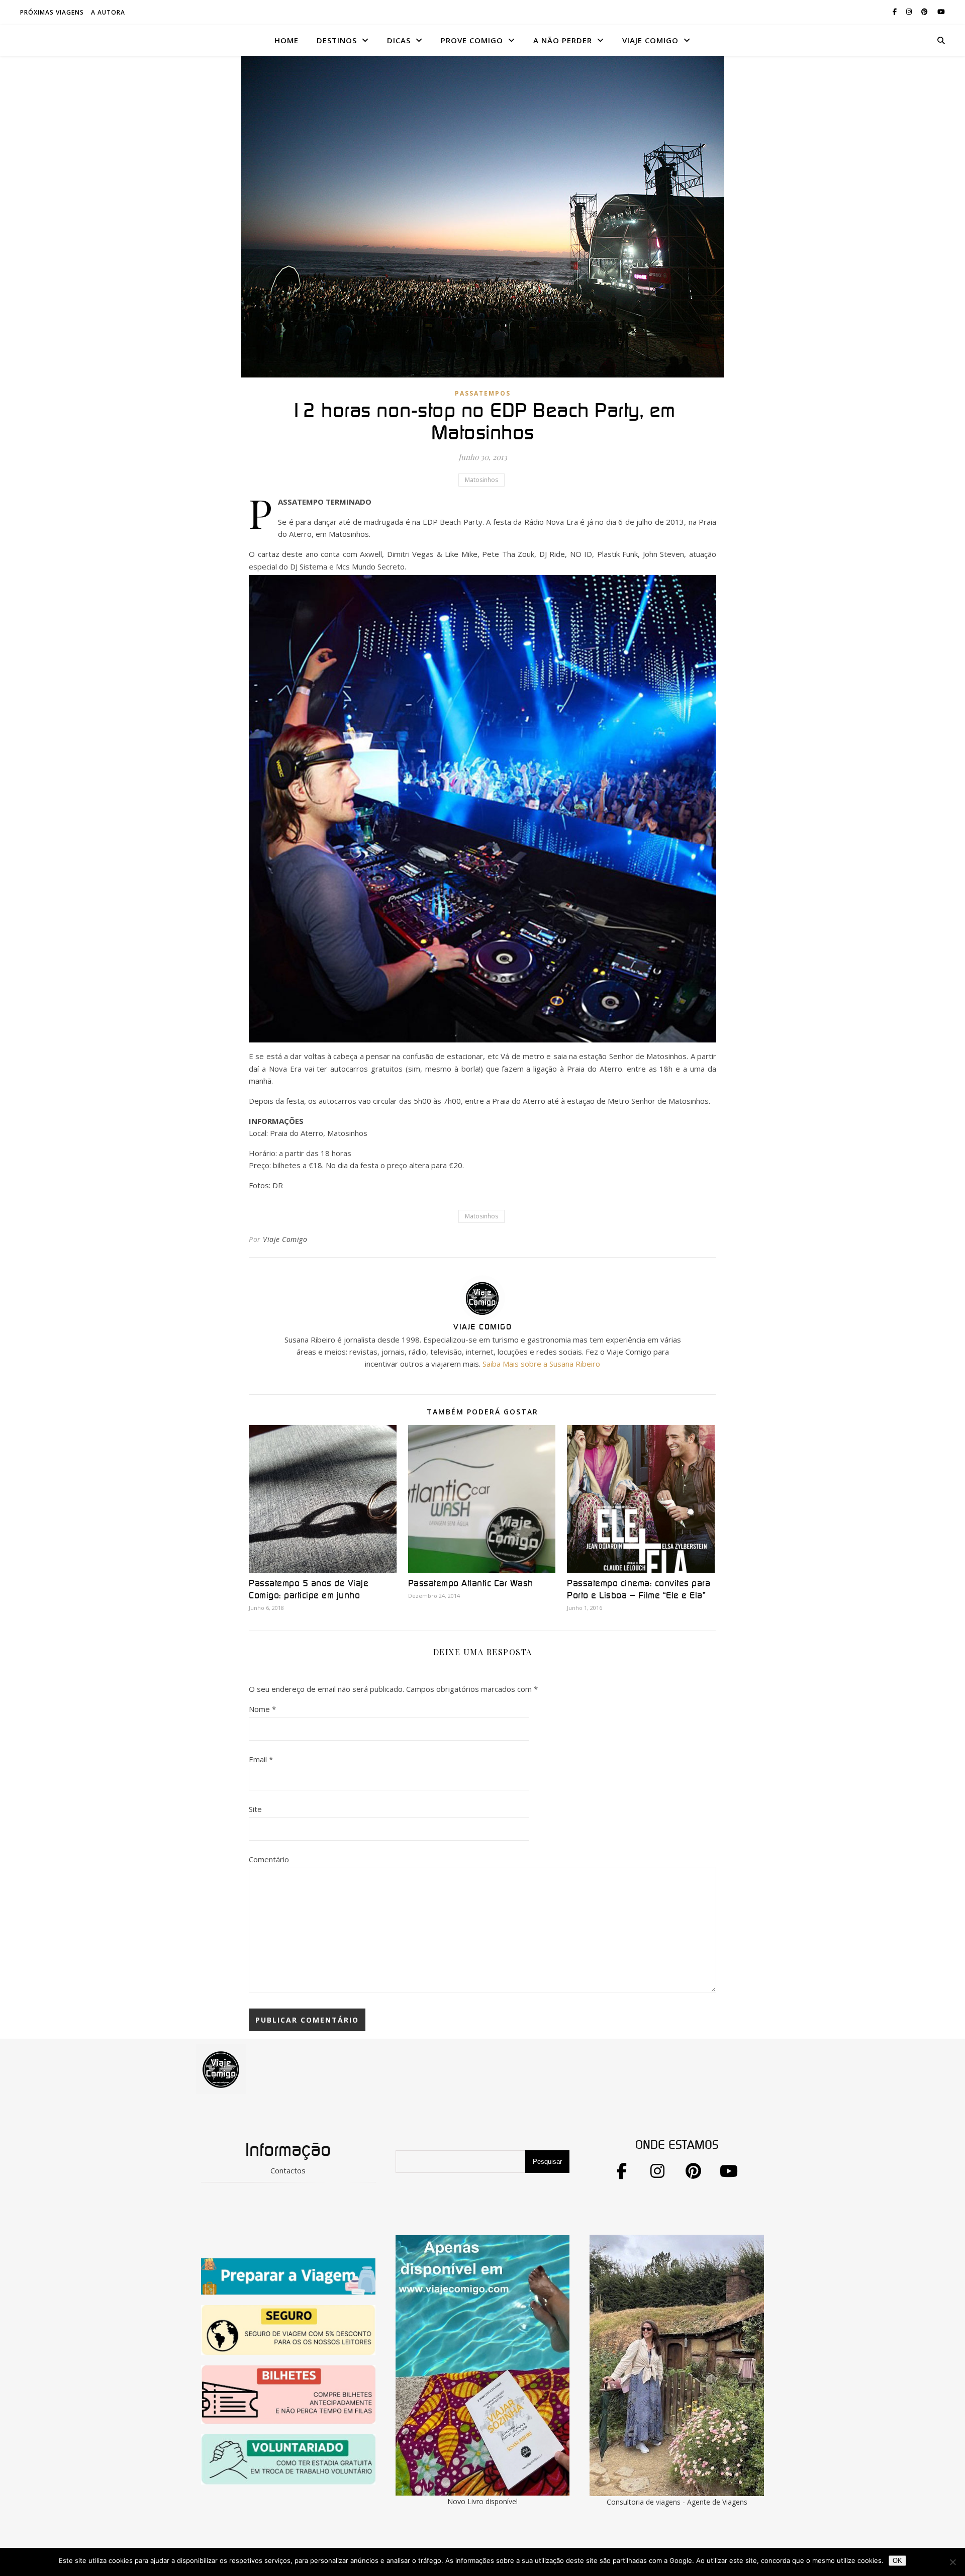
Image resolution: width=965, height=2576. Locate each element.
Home (286, 40)
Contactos (288, 2170)
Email (261, 1759)
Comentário (269, 1859)
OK (897, 2561)
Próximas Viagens (52, 12)
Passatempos (483, 393)
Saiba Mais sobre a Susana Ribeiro (541, 1364)
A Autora (108, 12)
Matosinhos (481, 480)
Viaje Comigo (285, 1239)
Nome (262, 1709)
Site (255, 1809)
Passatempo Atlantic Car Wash (471, 1584)
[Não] (952, 2562)
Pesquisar (547, 2162)
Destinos (337, 40)
